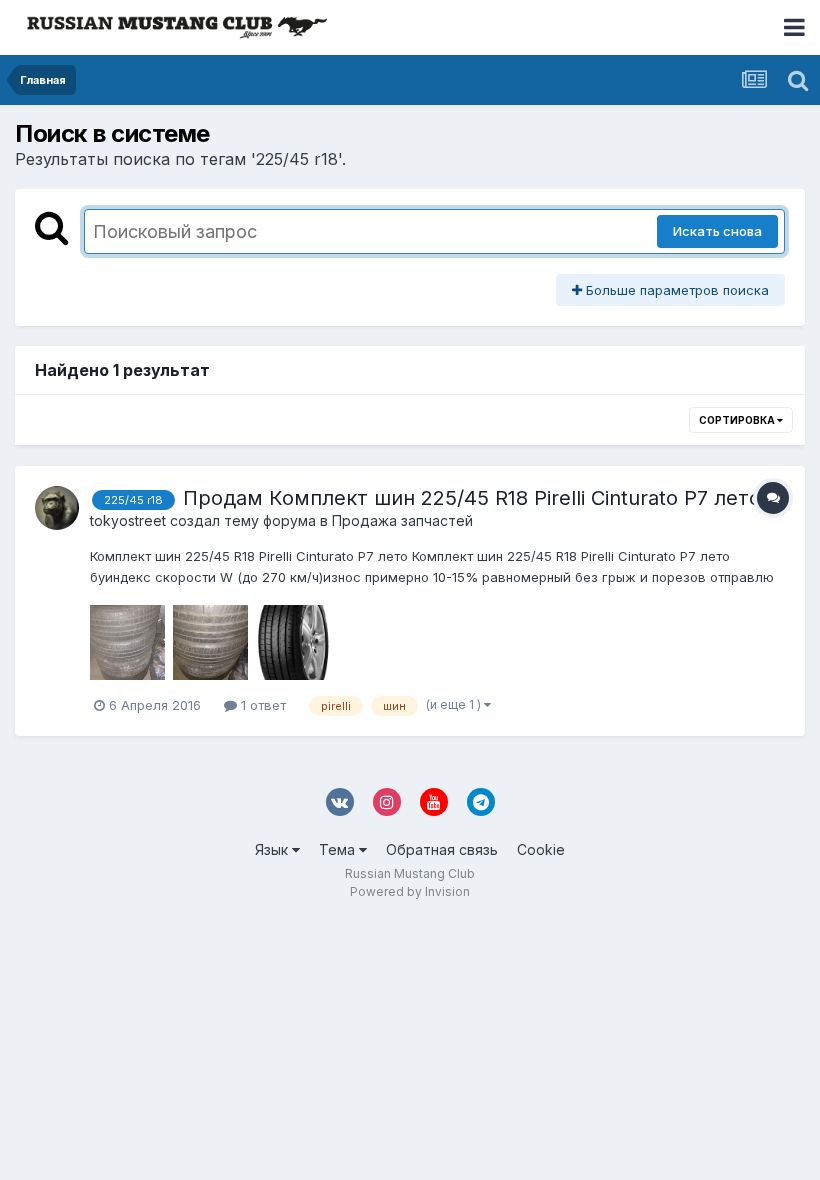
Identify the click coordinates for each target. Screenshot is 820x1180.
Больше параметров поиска (675, 290)
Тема (339, 849)
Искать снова (717, 231)
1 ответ (261, 705)
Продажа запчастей (402, 520)
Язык (273, 849)
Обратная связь (442, 849)
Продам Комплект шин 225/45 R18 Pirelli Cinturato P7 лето (472, 498)
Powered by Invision (410, 891)
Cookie (541, 849)
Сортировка (738, 420)
